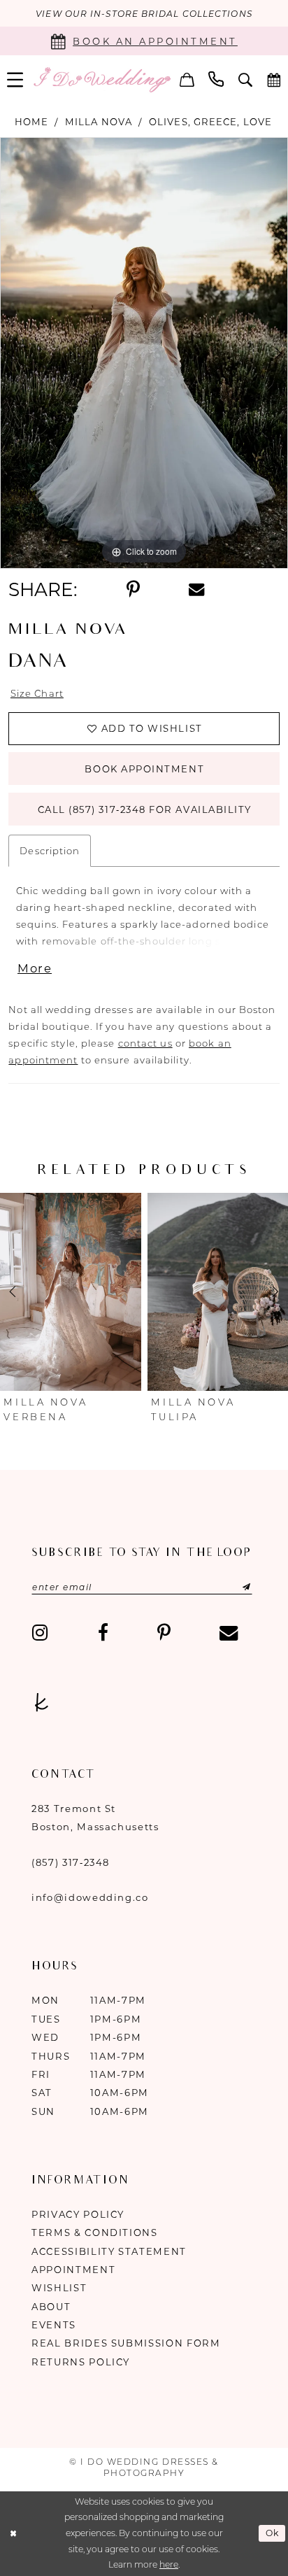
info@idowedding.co (90, 1897)
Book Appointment (144, 769)
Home (31, 122)
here (169, 2564)
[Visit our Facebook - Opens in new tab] (102, 1633)
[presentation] (71, 1292)
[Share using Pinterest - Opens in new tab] (132, 590)
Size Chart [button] (37, 693)
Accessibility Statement (109, 2251)
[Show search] (246, 80)
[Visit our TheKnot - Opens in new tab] (41, 1703)
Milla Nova (99, 122)
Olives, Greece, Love (210, 122)
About (51, 2307)
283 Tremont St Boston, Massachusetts (95, 1818)
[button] (187, 80)
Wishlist (59, 2288)
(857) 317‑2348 (71, 1862)
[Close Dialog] (13, 2534)
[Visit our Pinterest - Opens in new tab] (164, 1633)
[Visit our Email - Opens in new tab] (229, 1633)
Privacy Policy (78, 2214)
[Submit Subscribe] (231, 1587)
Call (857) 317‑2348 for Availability (145, 809)
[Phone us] (216, 80)
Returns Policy (81, 2362)
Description (50, 851)
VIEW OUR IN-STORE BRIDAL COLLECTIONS (144, 14)
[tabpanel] (144, 353)
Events (54, 2325)
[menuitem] (187, 80)
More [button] (35, 968)
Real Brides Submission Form (126, 2343)
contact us (145, 1043)
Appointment (73, 2270)
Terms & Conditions (95, 2232)
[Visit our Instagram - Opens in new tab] (40, 1633)
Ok (273, 2534)
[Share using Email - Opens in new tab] (196, 590)
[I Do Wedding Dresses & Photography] (102, 80)
